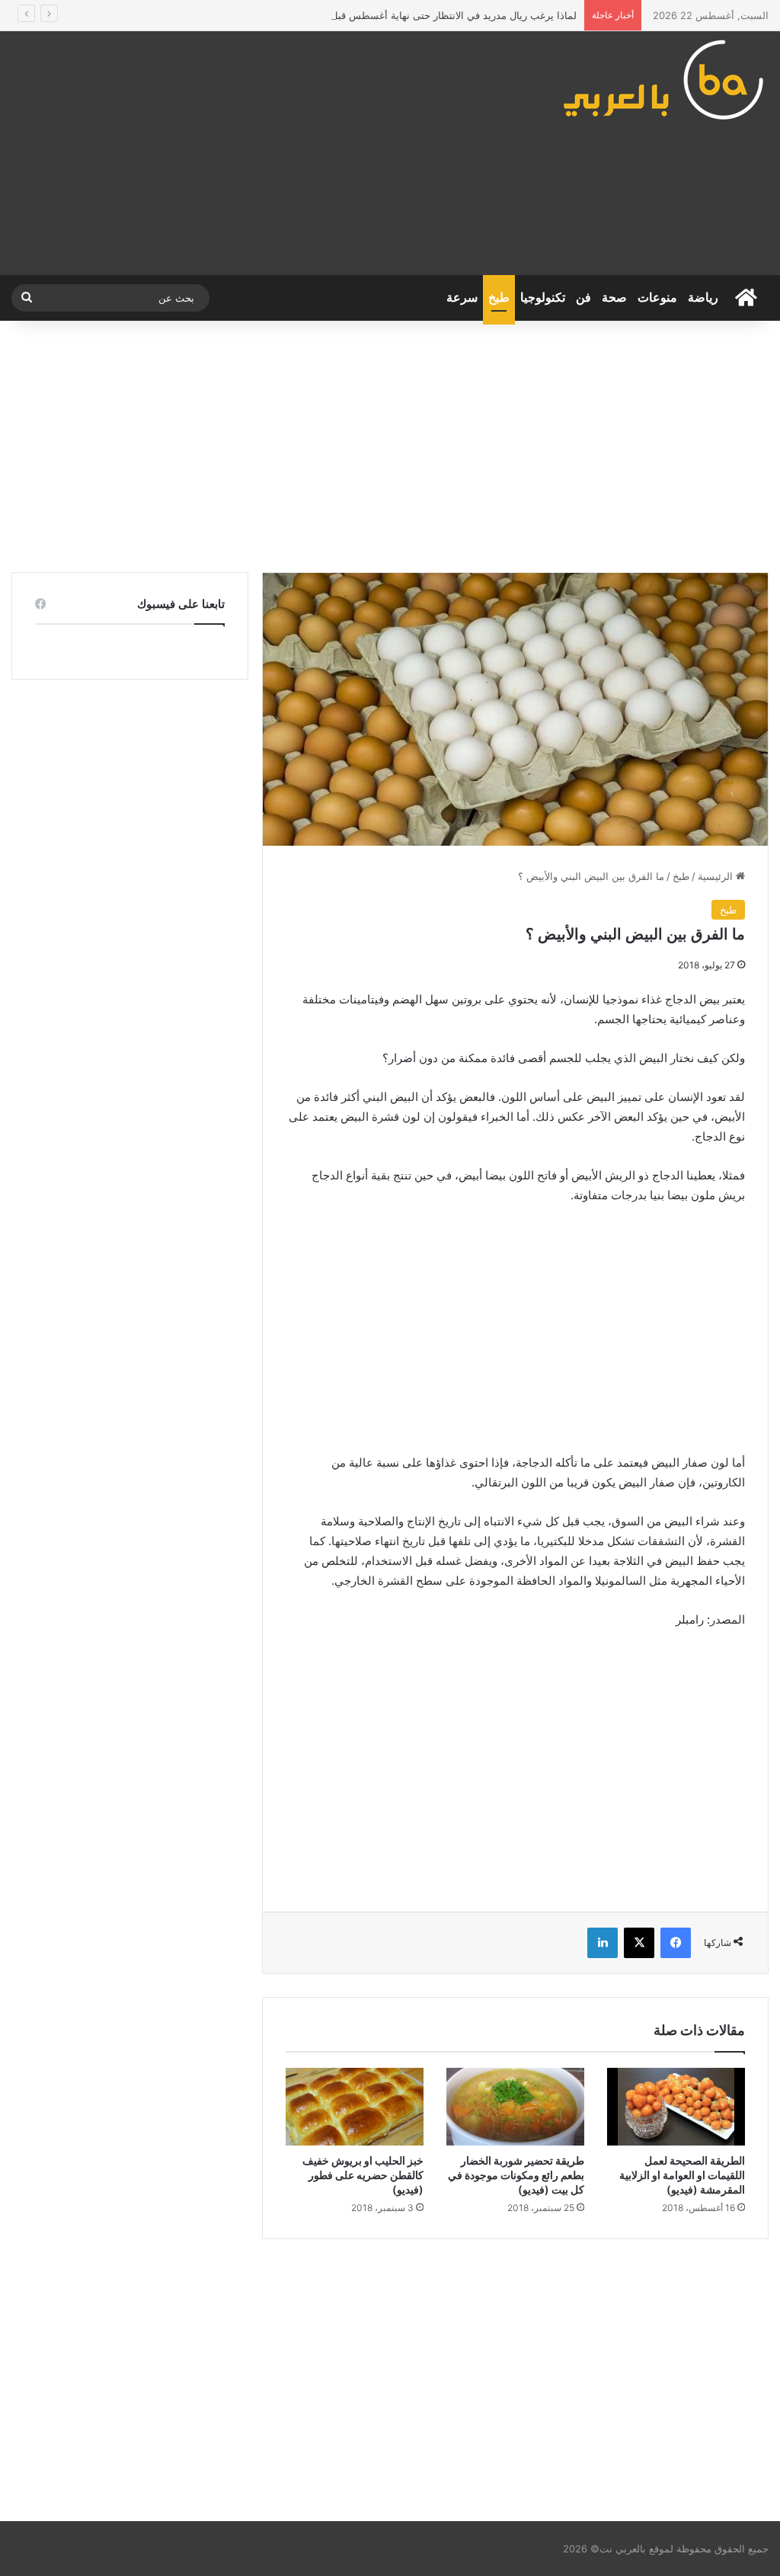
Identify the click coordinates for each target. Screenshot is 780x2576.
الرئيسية (717, 876)
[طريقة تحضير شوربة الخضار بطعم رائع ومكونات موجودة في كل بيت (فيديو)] (515, 2107)
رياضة (703, 298)
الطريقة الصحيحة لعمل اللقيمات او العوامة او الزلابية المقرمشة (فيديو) (682, 2175)
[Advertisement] (260, 153)
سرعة (462, 298)
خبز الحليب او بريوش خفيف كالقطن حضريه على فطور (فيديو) (363, 2175)
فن (583, 298)
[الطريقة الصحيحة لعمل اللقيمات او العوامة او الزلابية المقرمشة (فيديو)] (676, 2107)
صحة (614, 298)
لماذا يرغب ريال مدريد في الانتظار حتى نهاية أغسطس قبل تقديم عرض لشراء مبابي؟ (397, 15)
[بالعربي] (665, 79)
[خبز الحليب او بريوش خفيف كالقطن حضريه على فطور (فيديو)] (355, 2107)
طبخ (499, 298)
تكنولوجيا (543, 298)
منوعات (657, 298)
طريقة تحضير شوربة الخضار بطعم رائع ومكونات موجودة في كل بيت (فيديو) (516, 2175)
